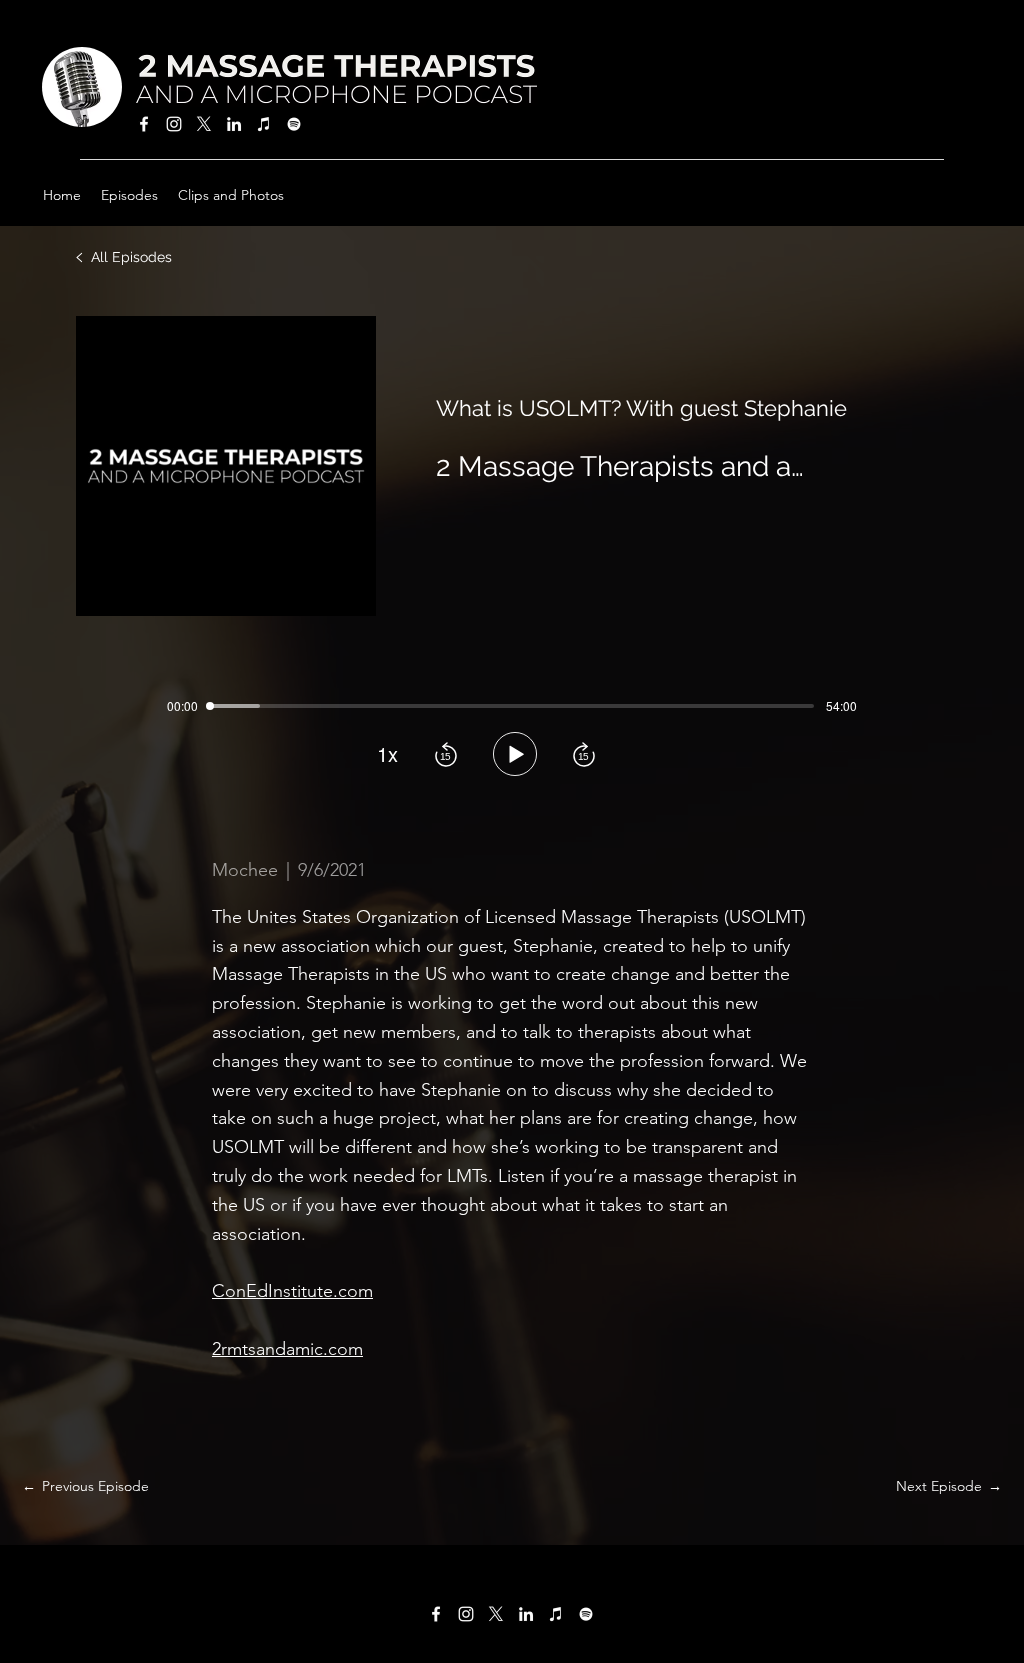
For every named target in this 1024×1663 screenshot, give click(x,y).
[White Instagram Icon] (174, 124)
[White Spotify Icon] (294, 124)
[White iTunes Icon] (264, 124)
